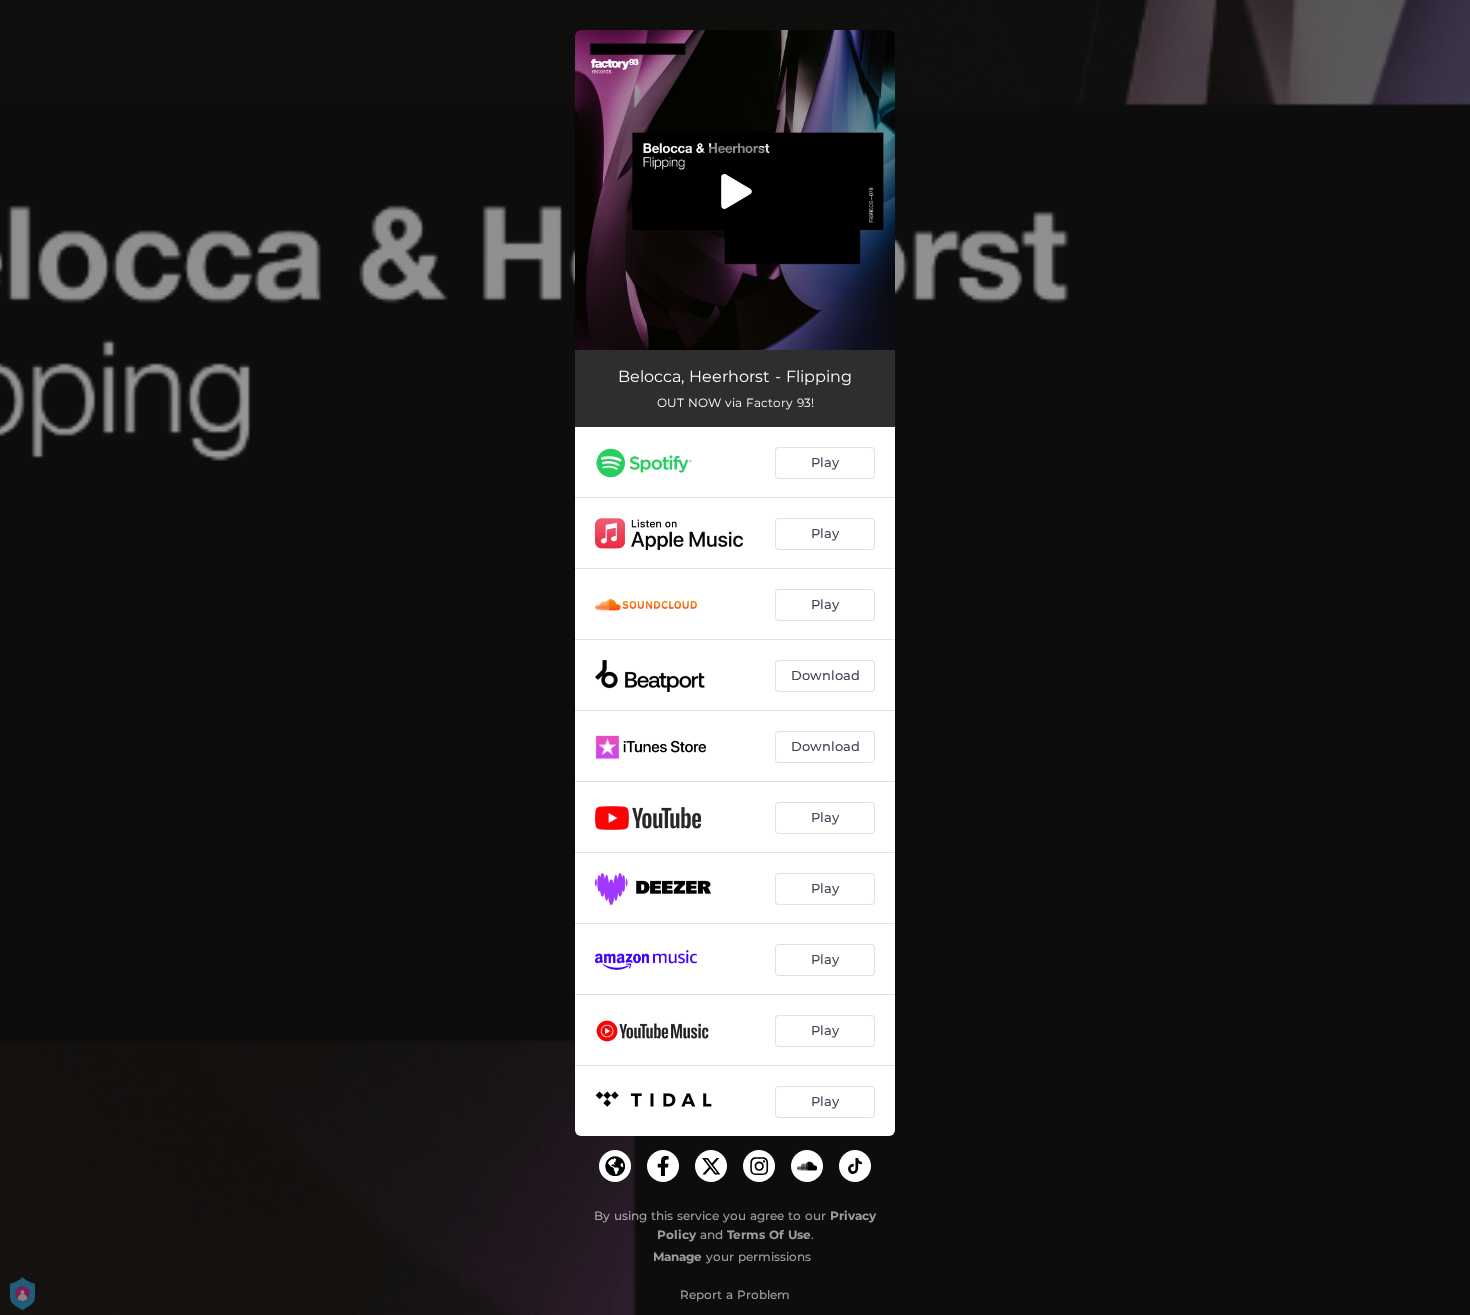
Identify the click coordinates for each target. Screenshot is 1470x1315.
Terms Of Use (769, 1234)
